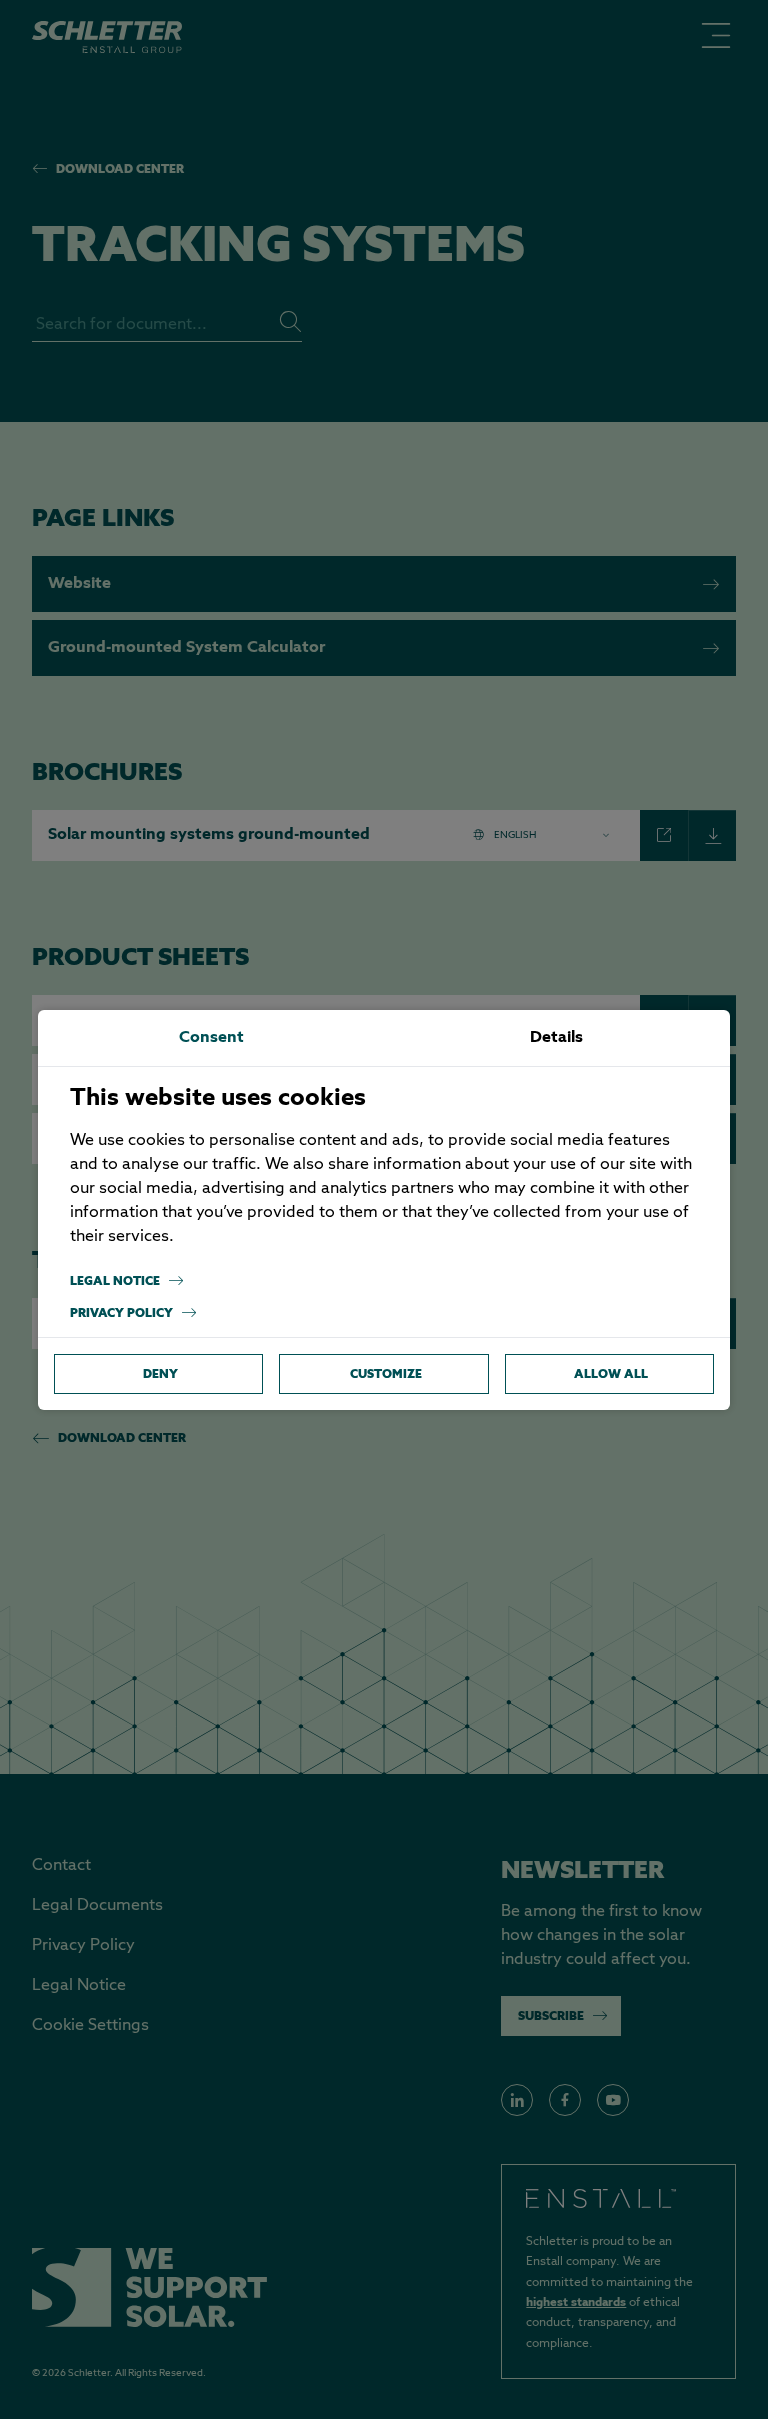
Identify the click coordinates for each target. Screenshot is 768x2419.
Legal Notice (115, 1280)
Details (556, 1038)
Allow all (611, 1373)
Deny (160, 1373)
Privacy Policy (121, 1312)
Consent (211, 1038)
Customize (386, 1373)
